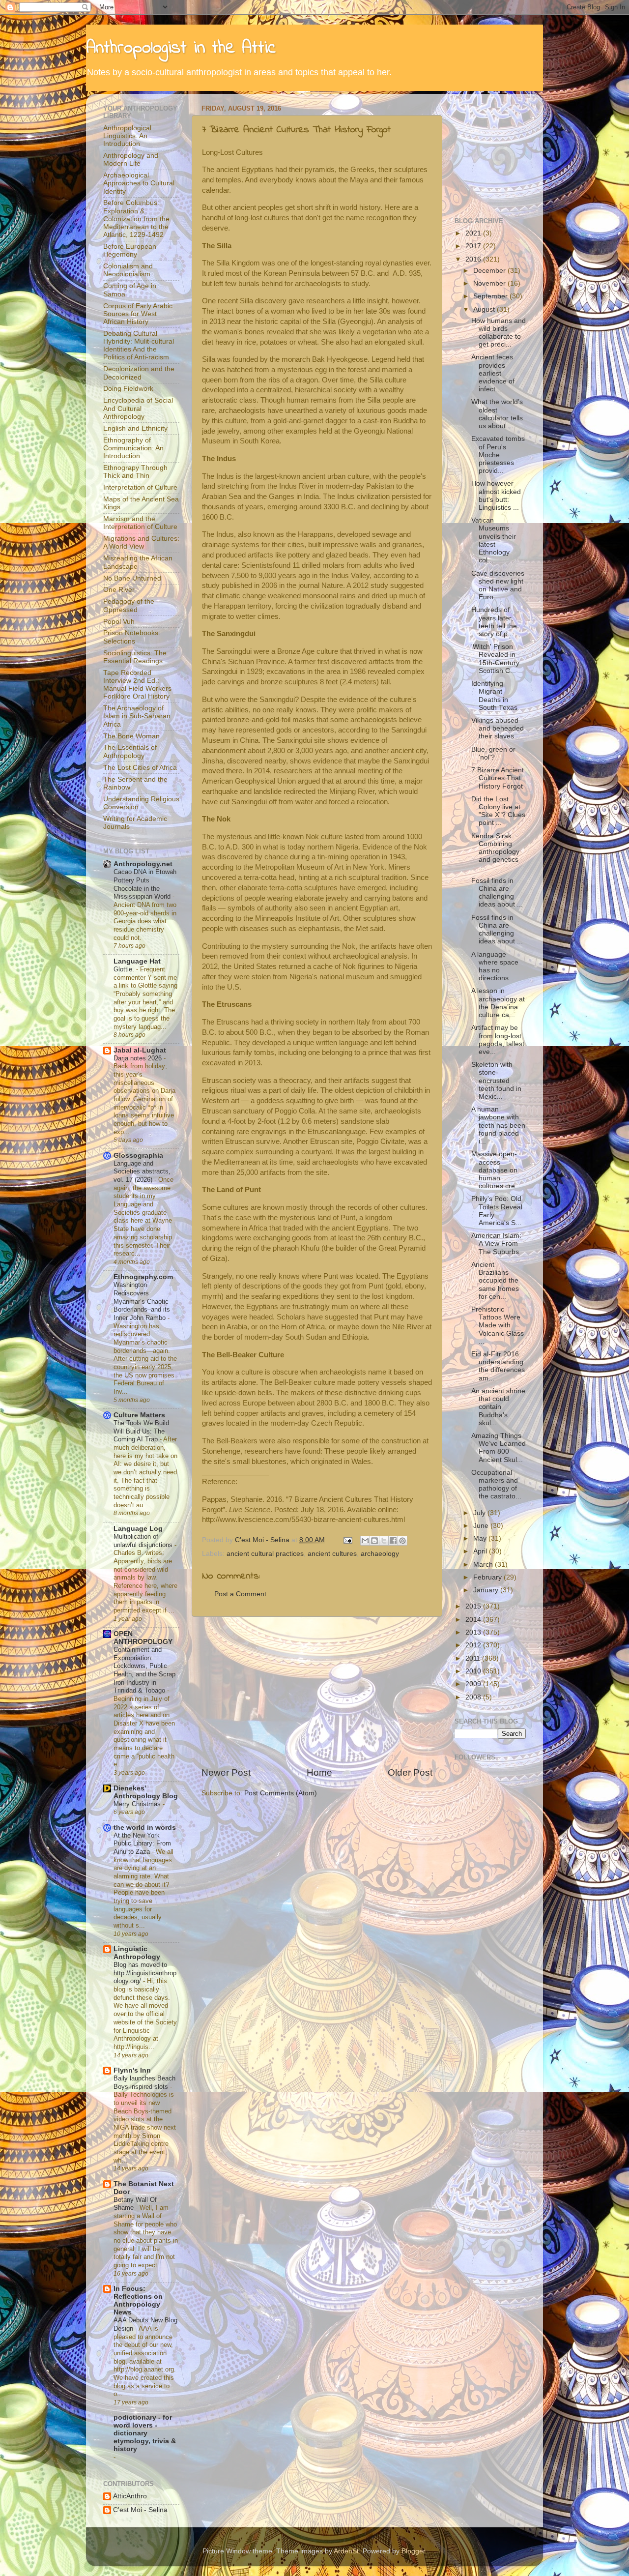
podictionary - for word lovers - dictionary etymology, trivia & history (145, 2433)
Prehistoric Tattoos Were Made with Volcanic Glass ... (498, 1325)
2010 (474, 1671)
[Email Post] (347, 1540)
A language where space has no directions (495, 966)
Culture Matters (139, 1415)
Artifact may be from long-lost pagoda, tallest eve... (498, 1040)
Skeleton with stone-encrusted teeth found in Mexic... (496, 1081)
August (485, 309)
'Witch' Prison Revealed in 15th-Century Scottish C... (495, 659)
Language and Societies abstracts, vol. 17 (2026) (142, 1171)
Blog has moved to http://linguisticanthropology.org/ (145, 1973)
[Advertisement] (317, 1692)
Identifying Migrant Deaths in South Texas (494, 696)
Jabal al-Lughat (140, 1050)
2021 (474, 233)
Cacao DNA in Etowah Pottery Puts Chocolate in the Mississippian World (145, 884)
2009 (474, 1684)
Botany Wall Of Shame (135, 2204)
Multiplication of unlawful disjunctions (144, 1541)
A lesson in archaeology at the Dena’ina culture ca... (498, 1003)
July (480, 1513)
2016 (474, 259)
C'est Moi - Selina (140, 2510)
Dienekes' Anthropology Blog (146, 1792)
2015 (474, 1606)
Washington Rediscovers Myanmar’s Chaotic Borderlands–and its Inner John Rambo (142, 1301)
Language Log (138, 1529)
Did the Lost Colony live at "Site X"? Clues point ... (498, 811)
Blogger (413, 2551)
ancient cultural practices (265, 1554)
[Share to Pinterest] (402, 1541)
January (487, 1590)
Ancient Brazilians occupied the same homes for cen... (495, 1281)
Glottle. (125, 969)
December (490, 271)
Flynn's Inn (132, 2070)
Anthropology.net (143, 864)
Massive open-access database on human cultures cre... (496, 1170)
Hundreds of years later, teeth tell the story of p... (494, 622)
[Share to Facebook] (393, 1541)
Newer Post (226, 1772)
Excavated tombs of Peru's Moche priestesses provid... (498, 455)
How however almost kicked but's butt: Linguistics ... (496, 496)
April (481, 1551)
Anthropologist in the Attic (181, 48)
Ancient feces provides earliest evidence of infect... (493, 373)
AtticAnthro (130, 2496)
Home (319, 1772)
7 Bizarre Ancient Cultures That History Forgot (498, 778)
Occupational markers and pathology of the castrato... (496, 1485)
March (484, 1565)
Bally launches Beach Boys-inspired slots (144, 2082)
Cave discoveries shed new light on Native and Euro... (498, 585)
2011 (474, 1658)
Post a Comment (240, 1594)
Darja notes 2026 (139, 1058)
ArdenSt (346, 2551)
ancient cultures (332, 1554)
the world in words (145, 1828)
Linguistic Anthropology (137, 1953)
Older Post (410, 1772)
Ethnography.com (143, 1277)
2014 (474, 1620)
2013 (474, 1632)
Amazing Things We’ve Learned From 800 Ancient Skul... (499, 1448)
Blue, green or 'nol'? (493, 753)
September (491, 296)
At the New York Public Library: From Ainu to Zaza (142, 1844)
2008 (474, 1697)
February (488, 1577)
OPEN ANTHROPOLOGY (143, 1638)
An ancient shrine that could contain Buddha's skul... (498, 1407)
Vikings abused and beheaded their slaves (498, 728)
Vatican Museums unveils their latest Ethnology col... (494, 540)
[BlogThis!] (374, 1541)
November (490, 283)
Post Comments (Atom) (281, 1793)
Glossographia (138, 1156)
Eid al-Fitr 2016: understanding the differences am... (498, 1366)
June (482, 1526)
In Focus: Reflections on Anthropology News (138, 2300)
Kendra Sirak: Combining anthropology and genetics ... (495, 852)
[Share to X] (384, 1541)
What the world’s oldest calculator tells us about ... (497, 414)
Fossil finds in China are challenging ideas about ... (497, 893)
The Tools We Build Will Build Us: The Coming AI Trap (141, 1431)
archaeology (380, 1554)
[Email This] (365, 1541)
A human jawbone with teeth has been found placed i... (498, 1125)
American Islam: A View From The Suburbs (496, 1244)
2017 (474, 246)
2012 (474, 1645)
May (481, 1538)
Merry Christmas (138, 1804)
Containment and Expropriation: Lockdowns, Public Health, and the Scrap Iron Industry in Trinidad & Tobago (144, 1670)
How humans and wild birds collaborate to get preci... (499, 333)
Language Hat (137, 961)
